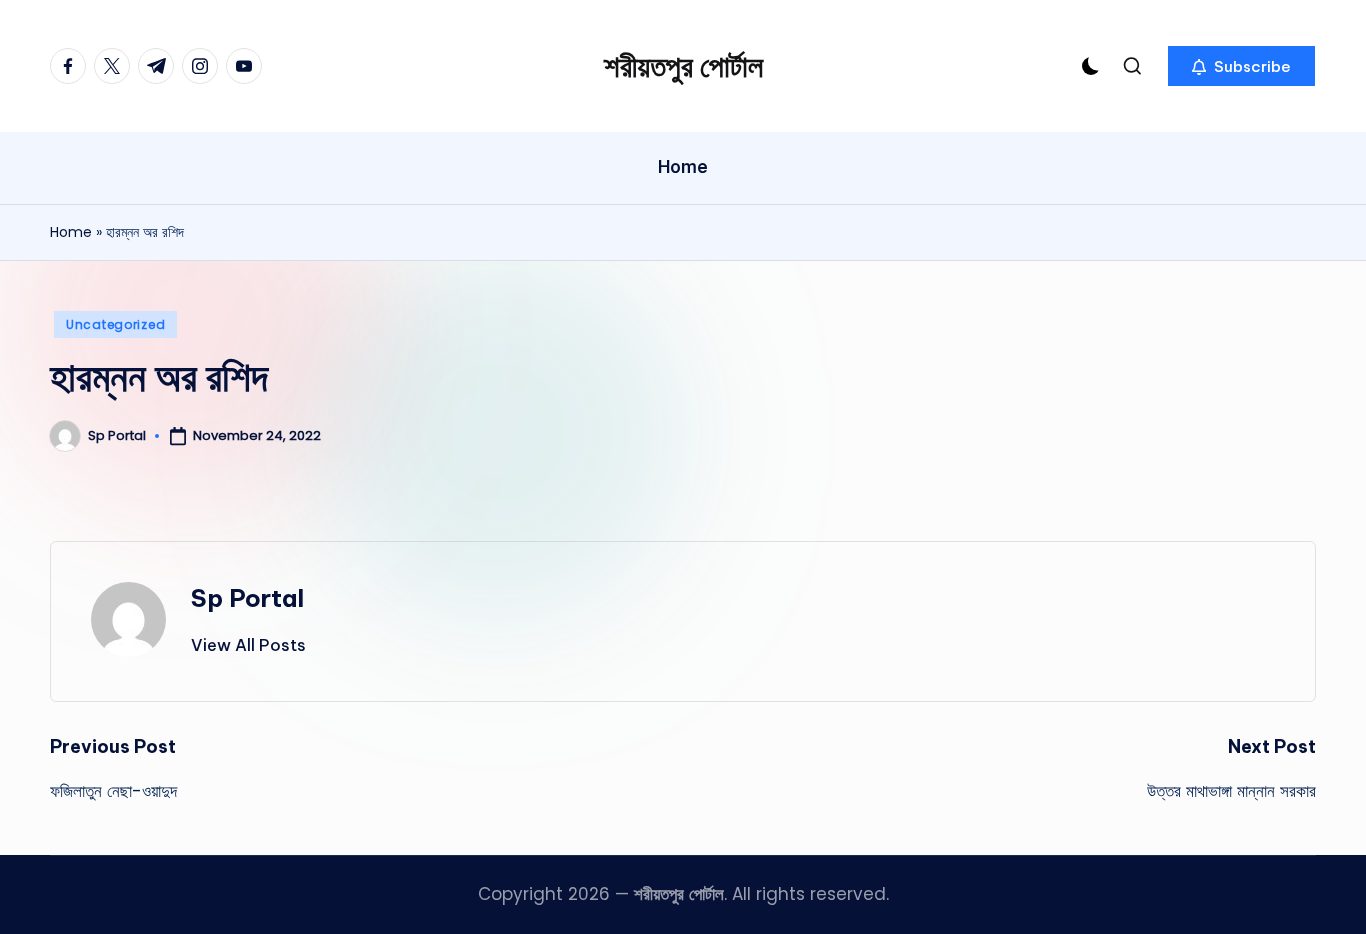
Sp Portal (247, 598)
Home (71, 232)
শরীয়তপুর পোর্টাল (683, 66)
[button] (1241, 66)
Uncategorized (115, 324)
